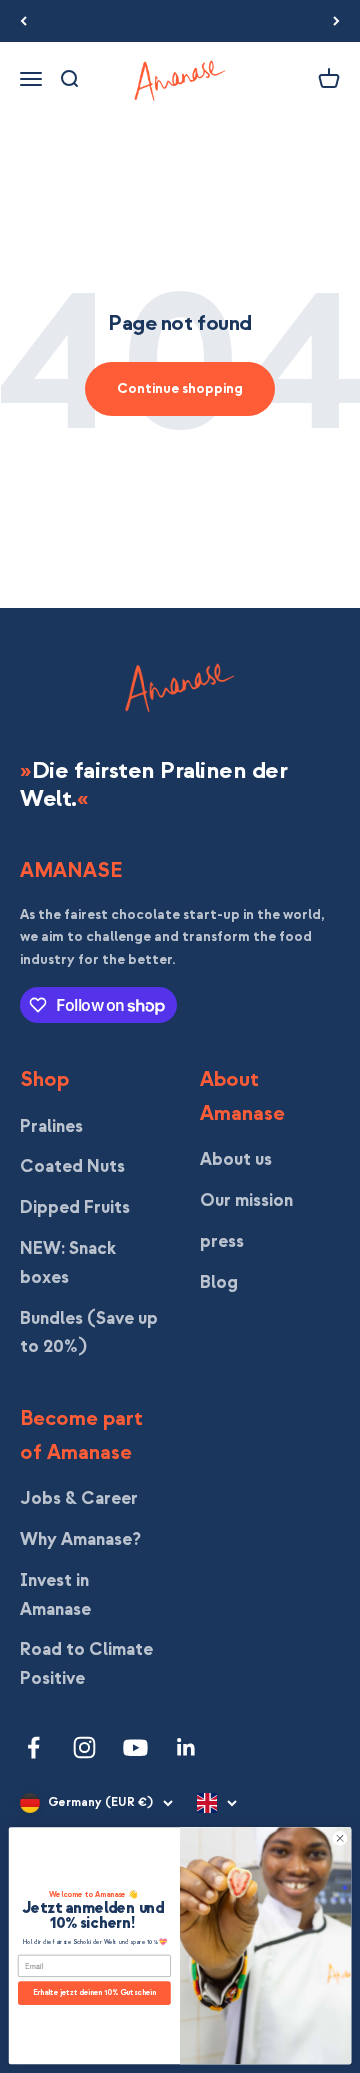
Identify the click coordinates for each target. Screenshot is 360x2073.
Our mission (246, 1200)
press (222, 1241)
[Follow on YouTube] (135, 1747)
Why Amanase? (80, 1539)
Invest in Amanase (55, 1595)
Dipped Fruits (75, 1207)
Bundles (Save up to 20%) (89, 1333)
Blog (219, 1282)
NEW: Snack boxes (68, 1263)
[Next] (336, 21)
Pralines (51, 1126)
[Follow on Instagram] (84, 1747)
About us (236, 1159)
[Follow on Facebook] (33, 1747)
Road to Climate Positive (86, 1664)
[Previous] (23, 21)
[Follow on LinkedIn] (186, 1747)
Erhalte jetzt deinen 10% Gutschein (94, 1993)
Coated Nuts (72, 1166)
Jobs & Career (79, 1498)
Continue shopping (180, 388)
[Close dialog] (339, 1838)
